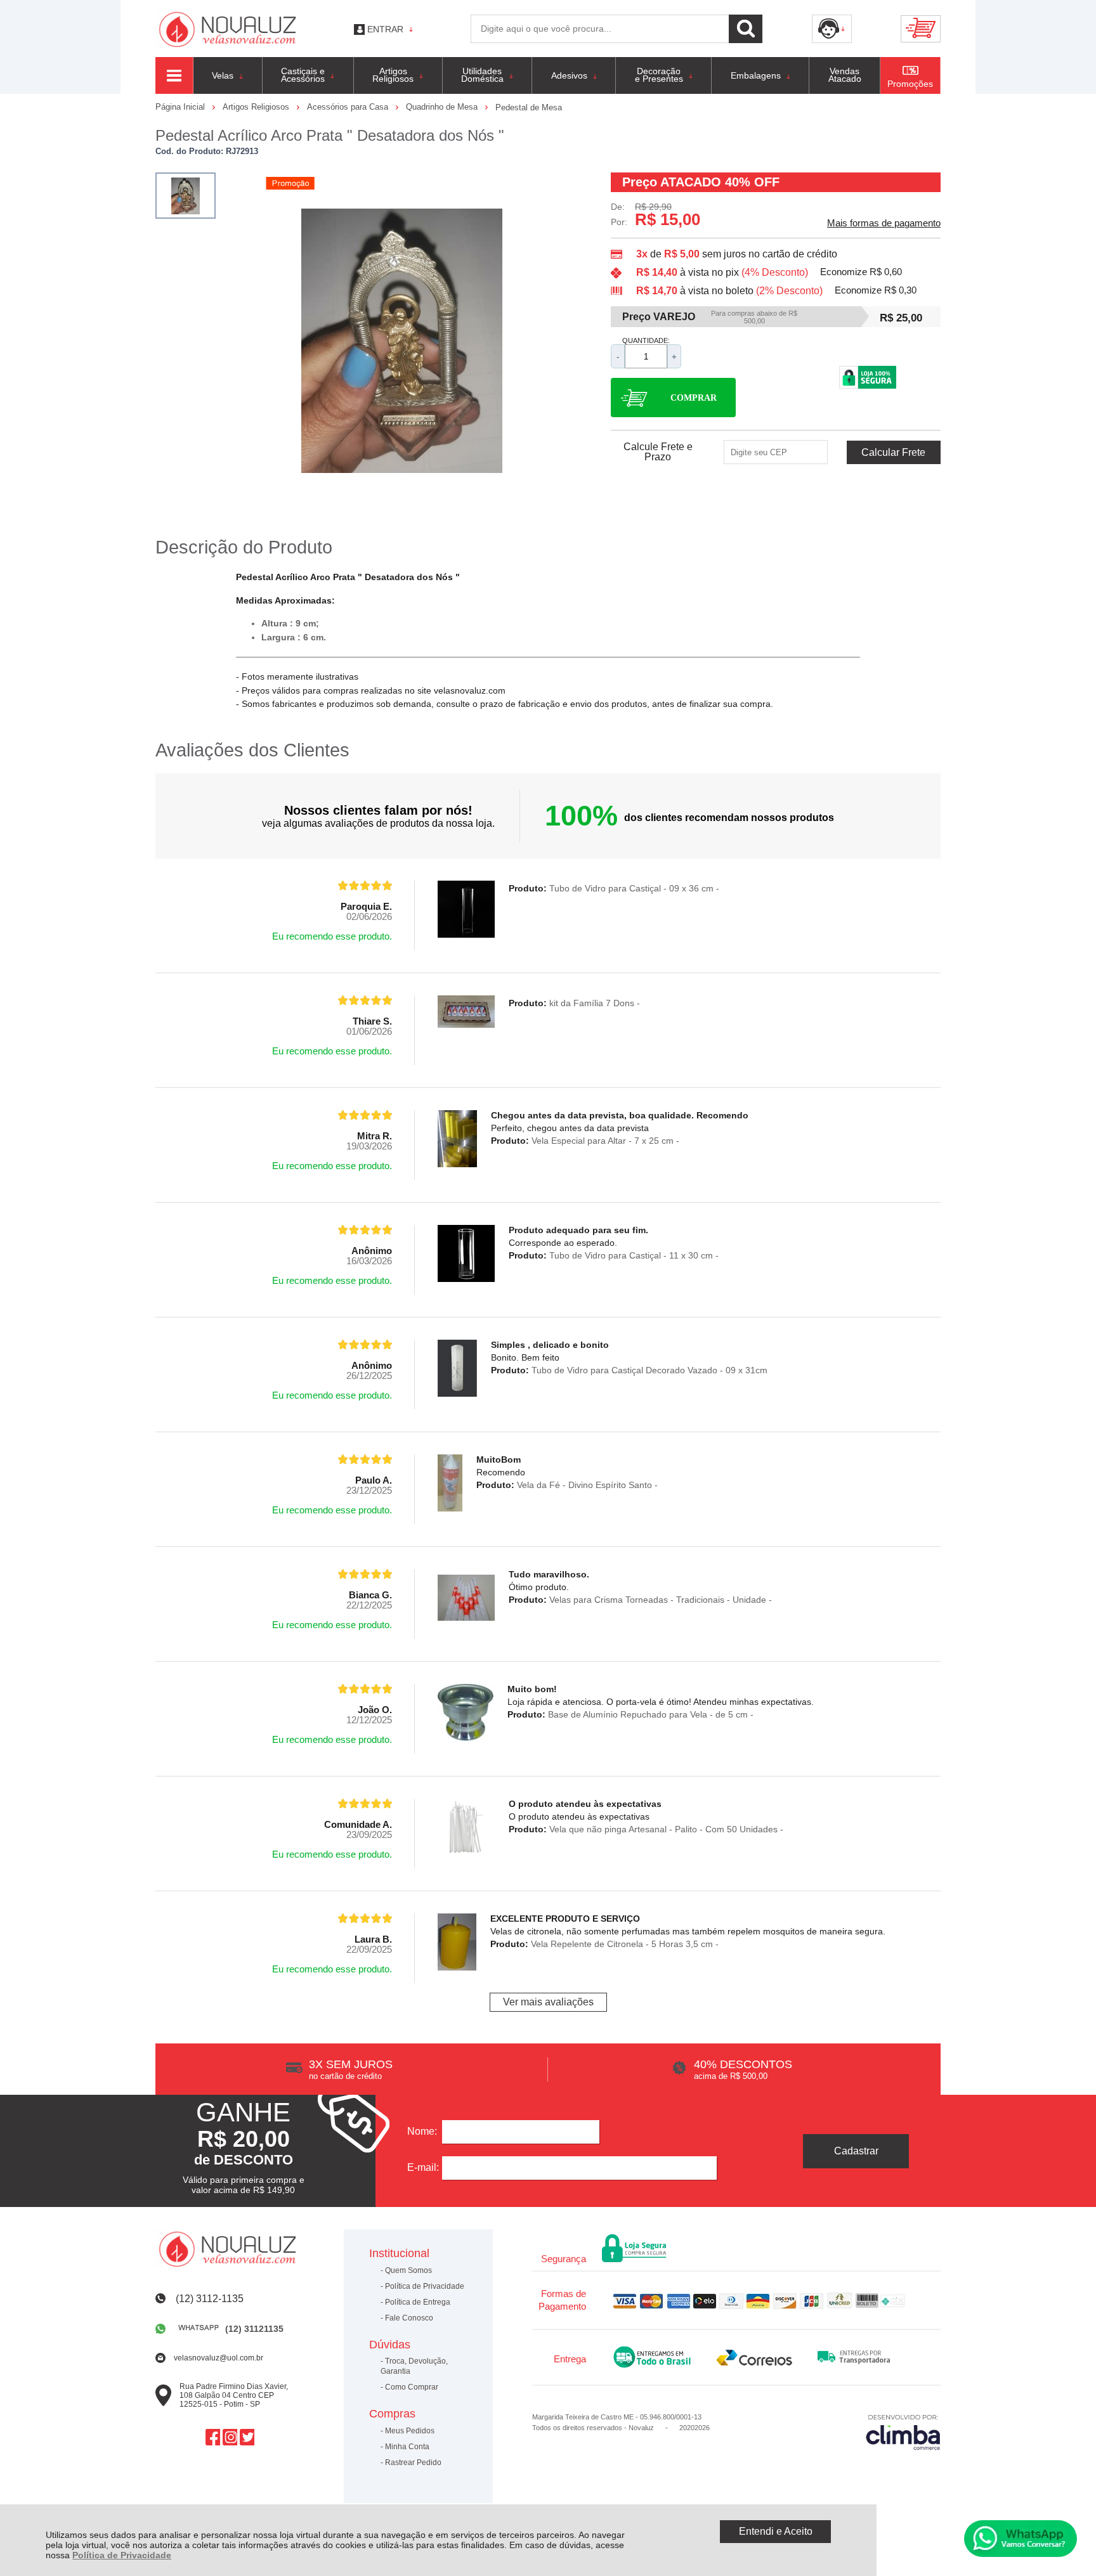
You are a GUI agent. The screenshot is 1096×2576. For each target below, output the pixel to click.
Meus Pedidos (410, 2431)
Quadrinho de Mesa (443, 107)
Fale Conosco (409, 2318)
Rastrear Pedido (413, 2463)
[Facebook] (213, 2437)
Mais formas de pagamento (884, 223)
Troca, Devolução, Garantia (414, 2366)
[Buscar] (746, 29)
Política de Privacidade (122, 2555)
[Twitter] (247, 2437)
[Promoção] (290, 183)
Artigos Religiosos (257, 107)
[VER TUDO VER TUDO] (174, 75)
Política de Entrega (418, 2302)
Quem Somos (408, 2270)
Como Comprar (412, 2387)
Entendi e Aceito (776, 2531)
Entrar (385, 29)
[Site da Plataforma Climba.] (903, 2432)
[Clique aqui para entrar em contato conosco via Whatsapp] (1021, 2539)
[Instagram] (230, 2437)
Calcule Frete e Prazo (658, 452)
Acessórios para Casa (349, 107)
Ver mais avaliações (548, 2002)
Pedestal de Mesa (529, 107)
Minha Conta (407, 2447)
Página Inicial (181, 107)
